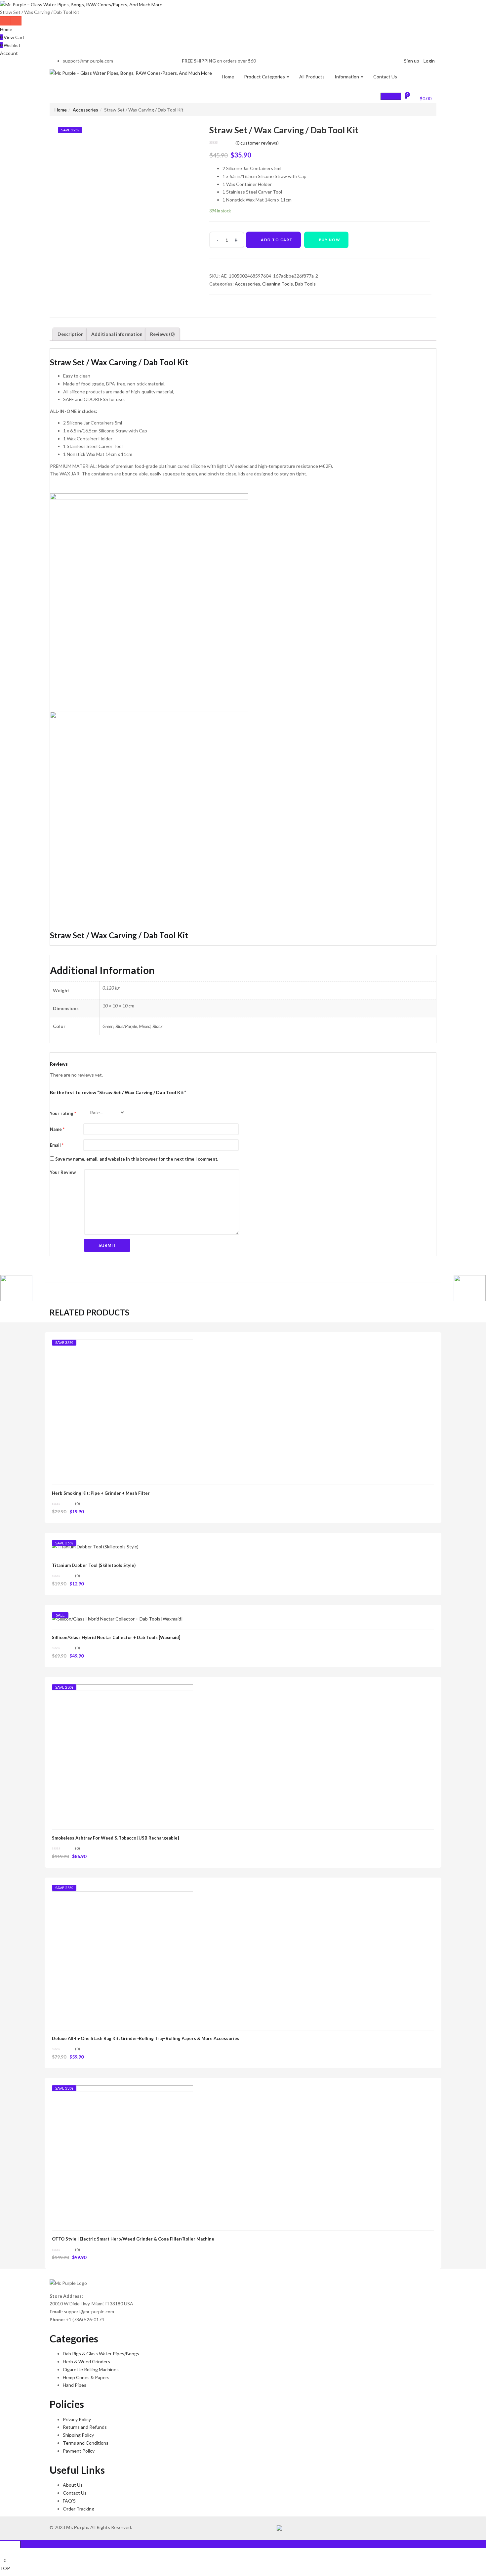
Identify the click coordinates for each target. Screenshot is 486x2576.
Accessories (85, 110)
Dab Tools (305, 284)
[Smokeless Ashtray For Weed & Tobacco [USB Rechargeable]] (122, 1754)
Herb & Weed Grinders (86, 2361)
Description (71, 334)
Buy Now (330, 240)
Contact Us (385, 77)
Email (57, 1145)
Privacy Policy (77, 2419)
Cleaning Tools (278, 284)
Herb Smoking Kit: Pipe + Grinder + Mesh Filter (101, 1493)
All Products (312, 77)
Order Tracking (79, 2509)
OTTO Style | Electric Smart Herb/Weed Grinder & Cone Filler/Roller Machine (133, 2239)
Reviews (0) (162, 334)
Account (9, 53)
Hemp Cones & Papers (86, 2377)
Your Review (63, 1172)
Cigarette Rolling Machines (91, 2369)
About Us (73, 2485)
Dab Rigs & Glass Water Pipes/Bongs (101, 2354)
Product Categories (265, 77)
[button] (422, 98)
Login (429, 61)
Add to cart (277, 240)
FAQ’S (69, 2501)
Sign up (412, 61)
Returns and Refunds (85, 2427)
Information (347, 77)
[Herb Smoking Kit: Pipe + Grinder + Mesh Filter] (122, 1410)
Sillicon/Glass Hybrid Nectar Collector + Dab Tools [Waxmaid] (116, 1637)
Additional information (117, 334)
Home (6, 29)
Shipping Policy (78, 2435)
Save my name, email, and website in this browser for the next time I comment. (137, 1159)
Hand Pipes (75, 2385)
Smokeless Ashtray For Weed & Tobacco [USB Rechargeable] (115, 1838)
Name (57, 1129)
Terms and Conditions (86, 2443)
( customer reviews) (257, 143)
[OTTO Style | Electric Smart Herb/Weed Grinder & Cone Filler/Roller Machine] (122, 2155)
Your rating (63, 1113)
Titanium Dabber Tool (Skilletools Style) (94, 1565)
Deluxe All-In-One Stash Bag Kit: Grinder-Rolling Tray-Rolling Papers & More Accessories (146, 2038)
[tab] (71, 334)
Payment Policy (79, 2451)
